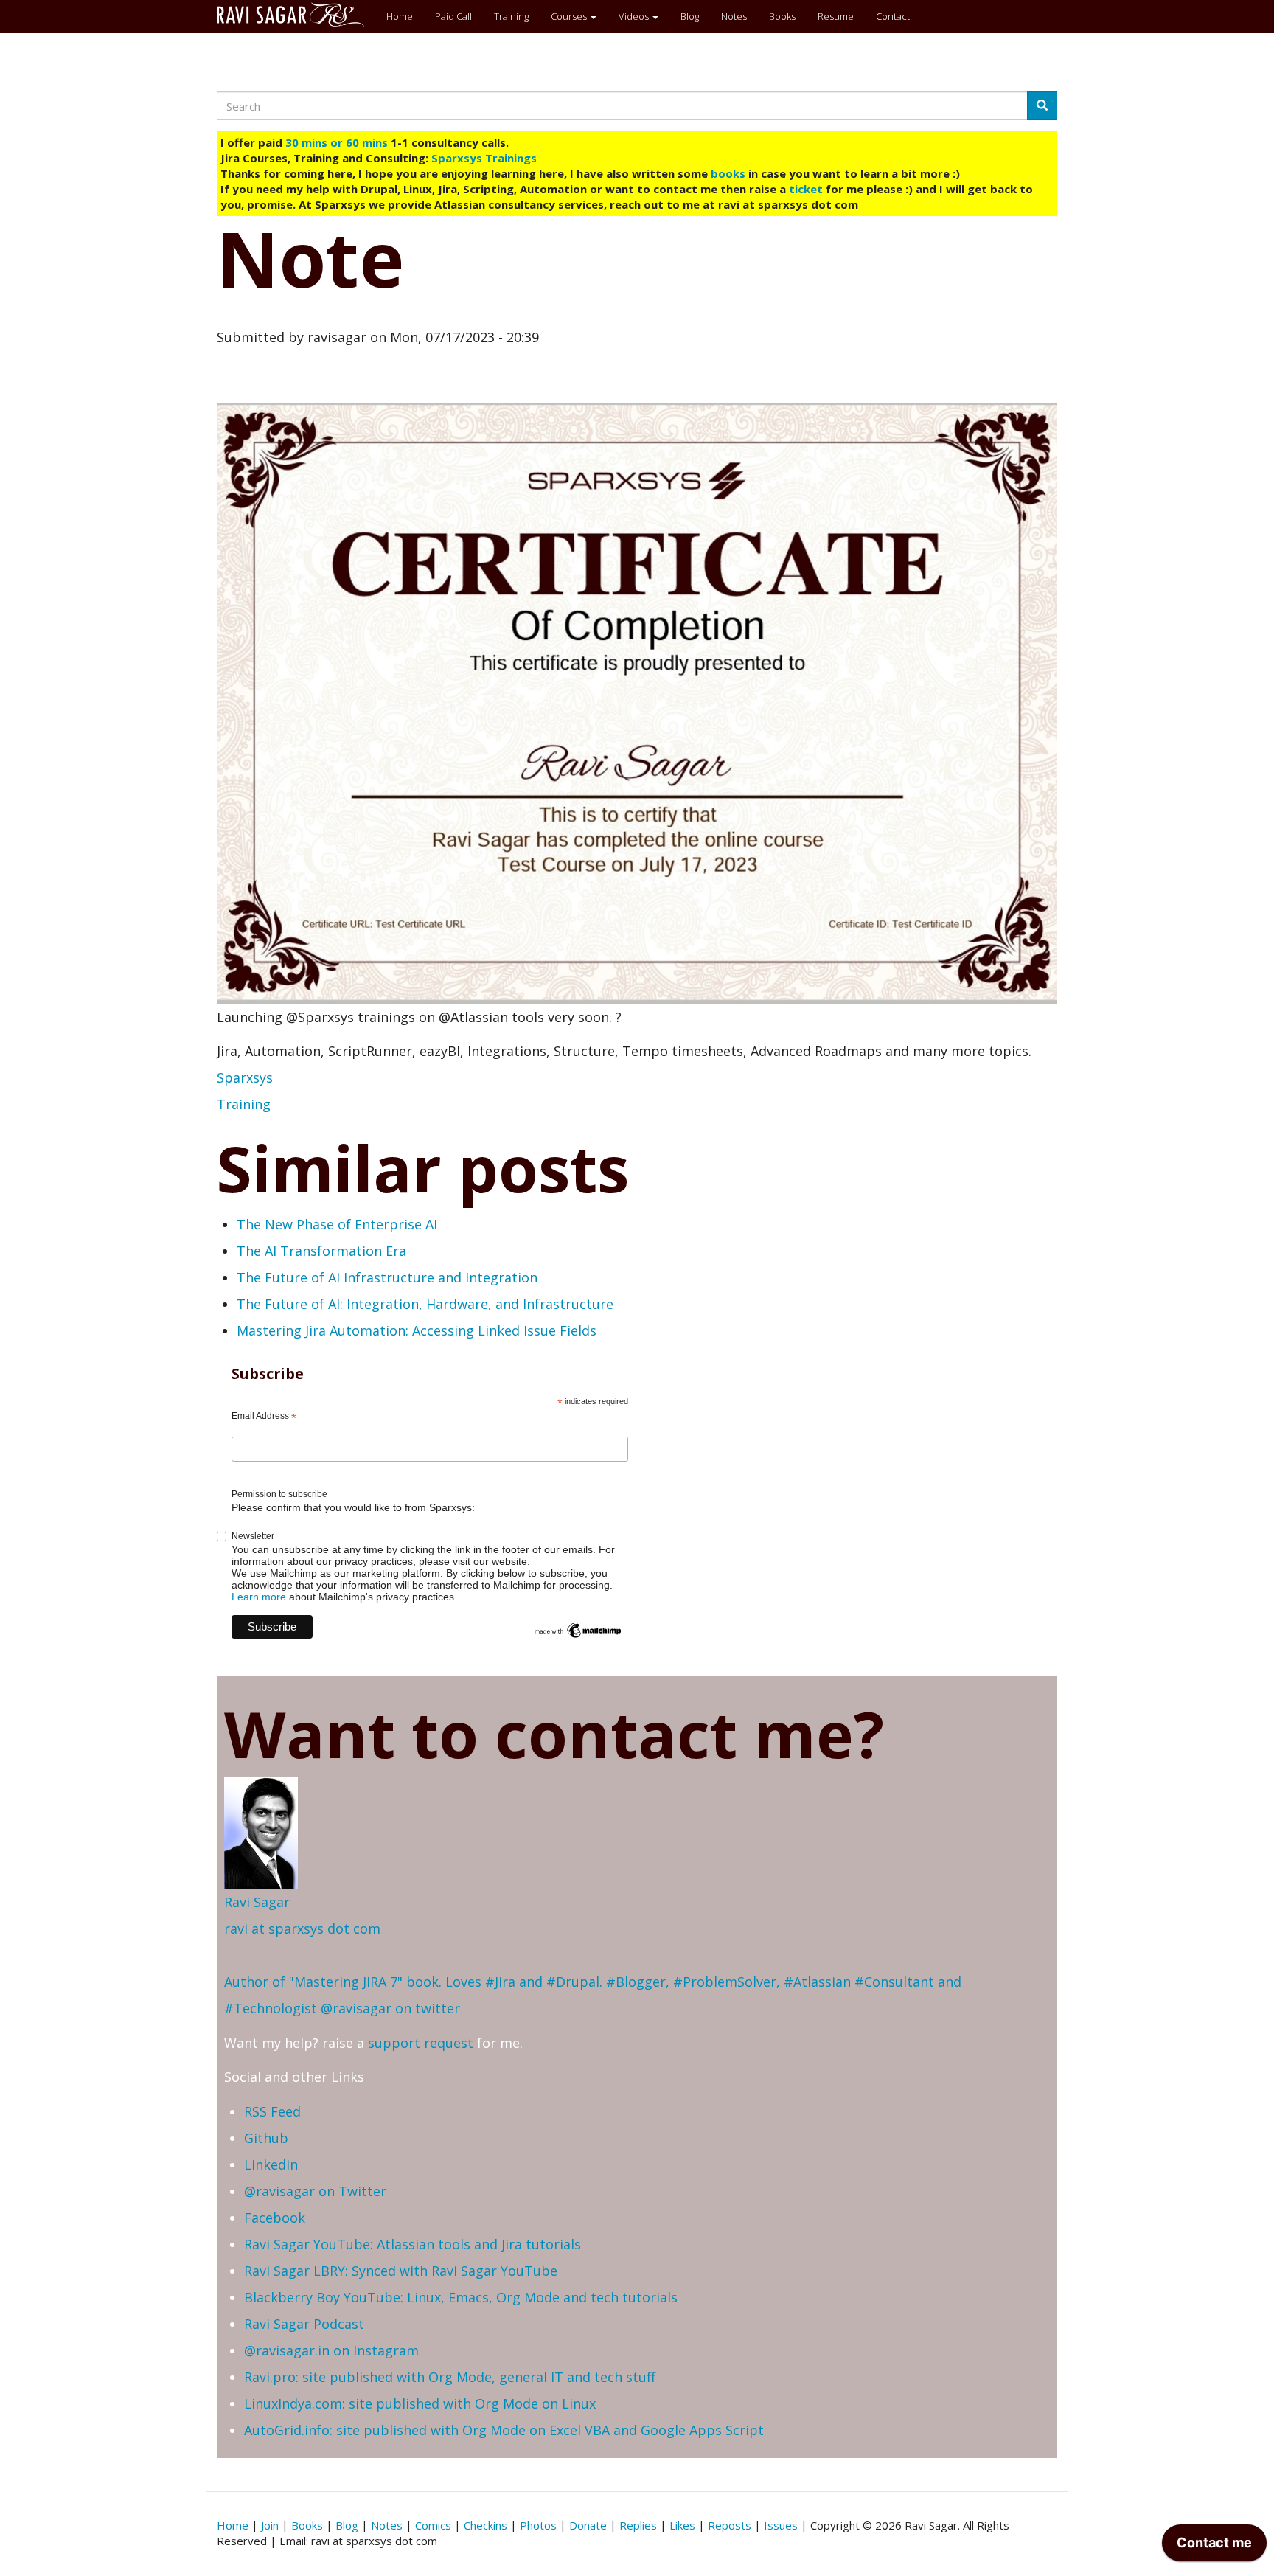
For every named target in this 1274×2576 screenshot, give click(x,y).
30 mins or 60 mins (338, 142)
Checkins (485, 2525)
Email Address (264, 1417)
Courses (570, 16)
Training (511, 16)
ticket (806, 189)
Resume (836, 16)
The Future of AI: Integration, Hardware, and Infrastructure (425, 1304)
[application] (1214, 2547)
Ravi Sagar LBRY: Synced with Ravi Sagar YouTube (401, 2271)
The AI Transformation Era (321, 1251)
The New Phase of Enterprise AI (337, 1224)
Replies (638, 2525)
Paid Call (453, 16)
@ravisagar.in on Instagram (331, 2350)
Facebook (275, 2218)
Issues (781, 2525)
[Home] (296, 15)
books (728, 173)
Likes (682, 2525)
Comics (433, 2525)
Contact (893, 16)
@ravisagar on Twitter (315, 2191)
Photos (538, 2525)
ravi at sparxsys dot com (302, 1928)
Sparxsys (245, 1077)
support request (421, 2043)
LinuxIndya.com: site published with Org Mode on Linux (420, 2403)
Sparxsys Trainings (484, 158)
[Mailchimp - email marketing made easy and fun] (578, 1630)
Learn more (259, 1597)
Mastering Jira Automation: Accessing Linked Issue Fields (417, 1330)
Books (782, 16)
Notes (734, 16)
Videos (635, 16)
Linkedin (271, 2164)
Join (270, 2525)
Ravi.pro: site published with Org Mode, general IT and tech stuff (450, 2377)
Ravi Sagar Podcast (304, 2324)
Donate (588, 2525)
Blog (690, 16)
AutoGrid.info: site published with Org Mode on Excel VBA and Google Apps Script (504, 2430)
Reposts (730, 2525)
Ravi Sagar (257, 1902)
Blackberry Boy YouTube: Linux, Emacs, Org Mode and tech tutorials (461, 2297)
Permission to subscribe (279, 1494)
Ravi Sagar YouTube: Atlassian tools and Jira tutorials (413, 2244)
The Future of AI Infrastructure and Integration (387, 1277)
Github (266, 2138)
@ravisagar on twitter (390, 2008)
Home (400, 16)
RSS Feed (272, 2111)
